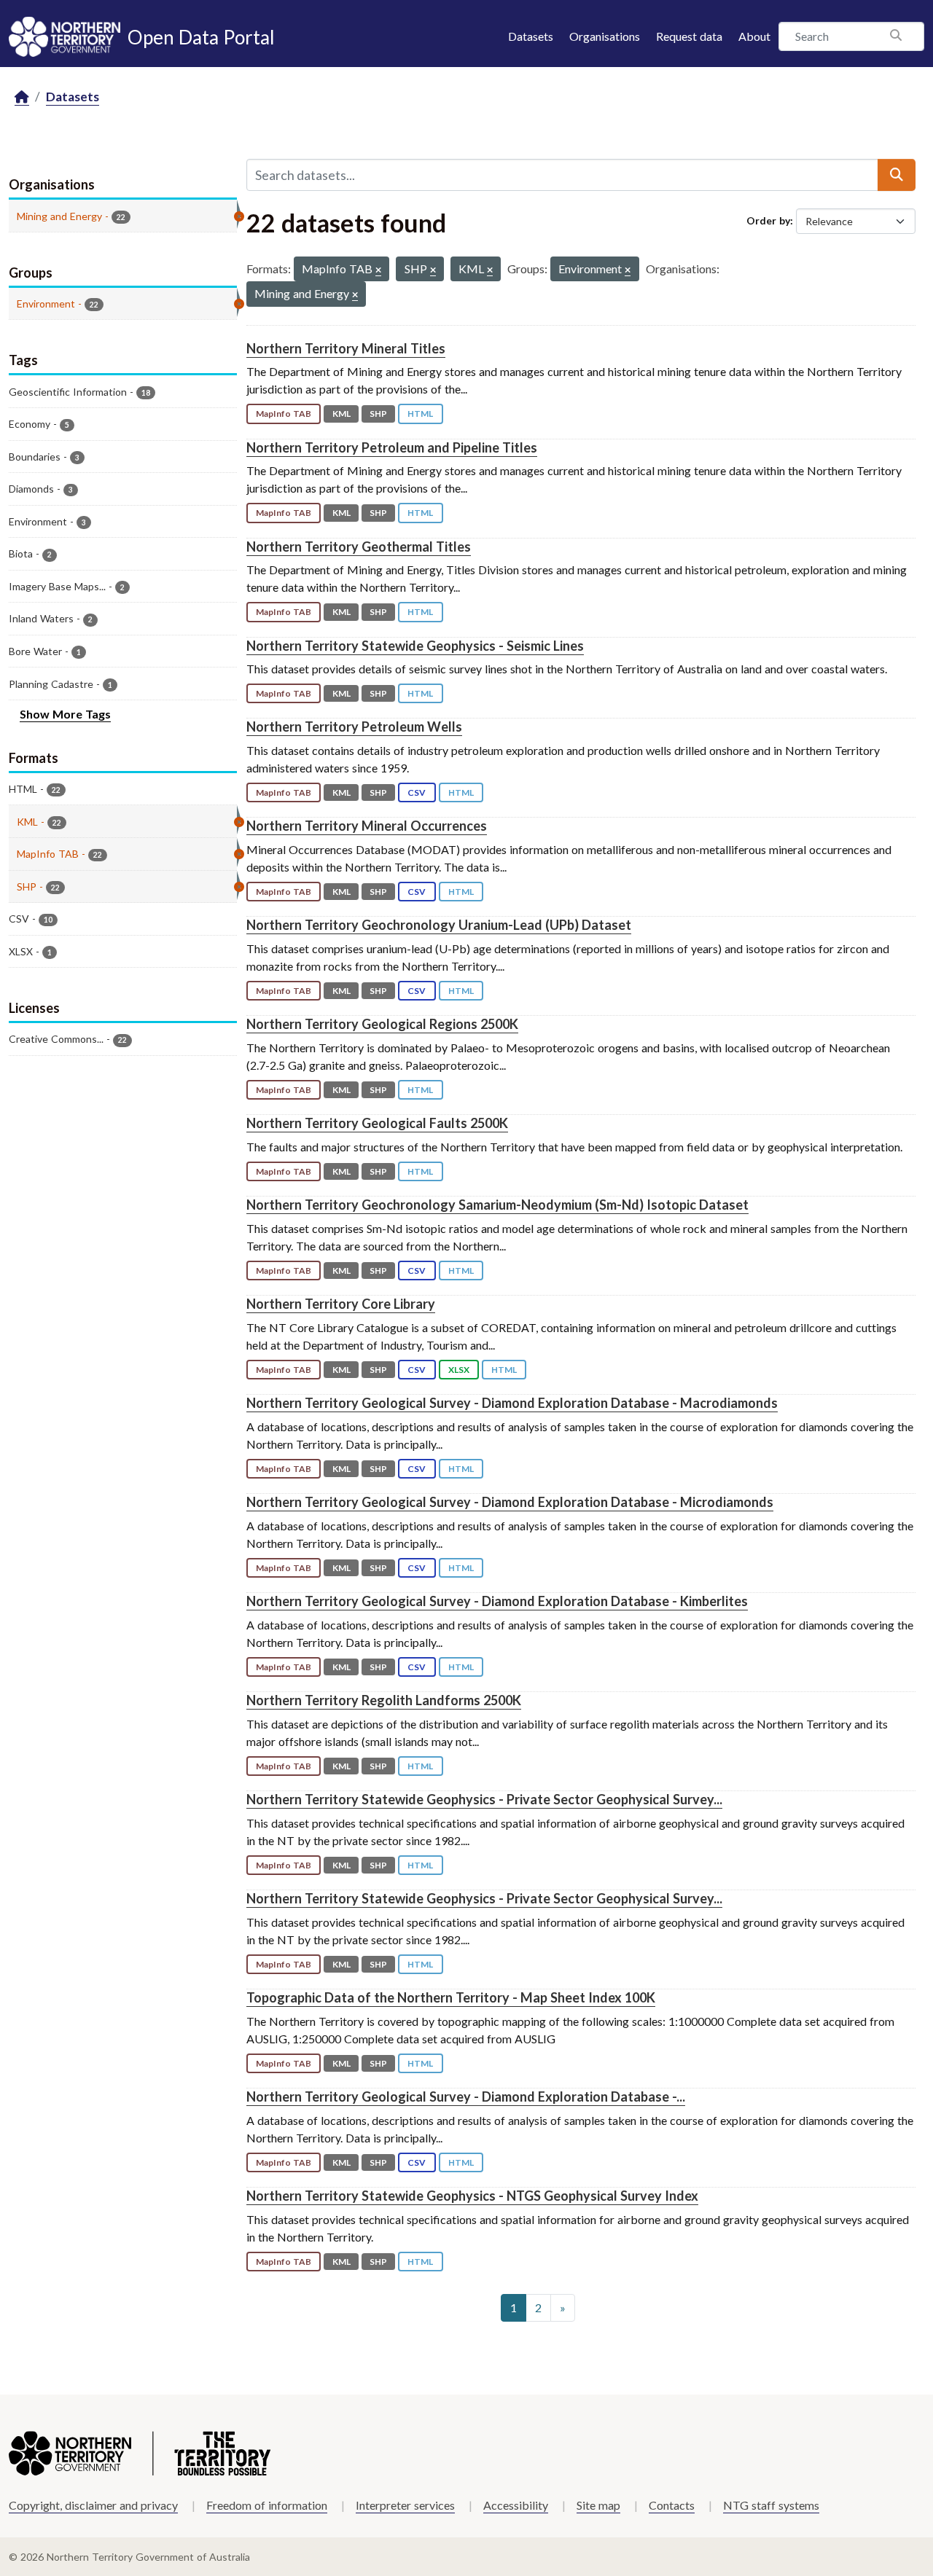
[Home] (22, 97)
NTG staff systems (771, 2505)
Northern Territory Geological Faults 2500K (377, 1123)
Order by (768, 220)
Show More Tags (65, 714)
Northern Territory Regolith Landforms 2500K (384, 1700)
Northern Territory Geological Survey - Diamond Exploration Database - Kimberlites (497, 1601)
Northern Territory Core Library (341, 1304)
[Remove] (378, 271)
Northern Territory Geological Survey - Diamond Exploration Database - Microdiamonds (510, 1502)
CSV (417, 792)
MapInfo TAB (284, 414)
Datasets (531, 36)
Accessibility (516, 2505)
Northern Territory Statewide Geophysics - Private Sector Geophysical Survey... (484, 1799)
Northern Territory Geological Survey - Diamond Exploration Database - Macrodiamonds (512, 1403)
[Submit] (897, 175)
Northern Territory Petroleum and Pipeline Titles (392, 447)
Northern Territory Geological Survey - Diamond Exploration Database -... (466, 2097)
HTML (420, 414)
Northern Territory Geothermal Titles (359, 547)
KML (341, 414)
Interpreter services (405, 2505)
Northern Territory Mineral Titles (346, 348)
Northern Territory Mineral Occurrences (367, 826)
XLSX (459, 1370)
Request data (689, 36)
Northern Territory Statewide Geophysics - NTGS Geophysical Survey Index (472, 2196)
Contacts (672, 2505)
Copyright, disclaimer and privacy (93, 2505)
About (754, 36)
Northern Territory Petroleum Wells (354, 727)
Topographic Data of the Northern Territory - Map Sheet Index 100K (451, 1997)
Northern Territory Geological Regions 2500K (382, 1024)
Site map (598, 2505)
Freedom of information (267, 2505)
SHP (378, 414)
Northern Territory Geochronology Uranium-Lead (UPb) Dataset (439, 925)
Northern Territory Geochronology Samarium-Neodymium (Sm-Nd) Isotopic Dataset (497, 1205)
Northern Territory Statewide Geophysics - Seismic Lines (415, 646)
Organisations (605, 36)
